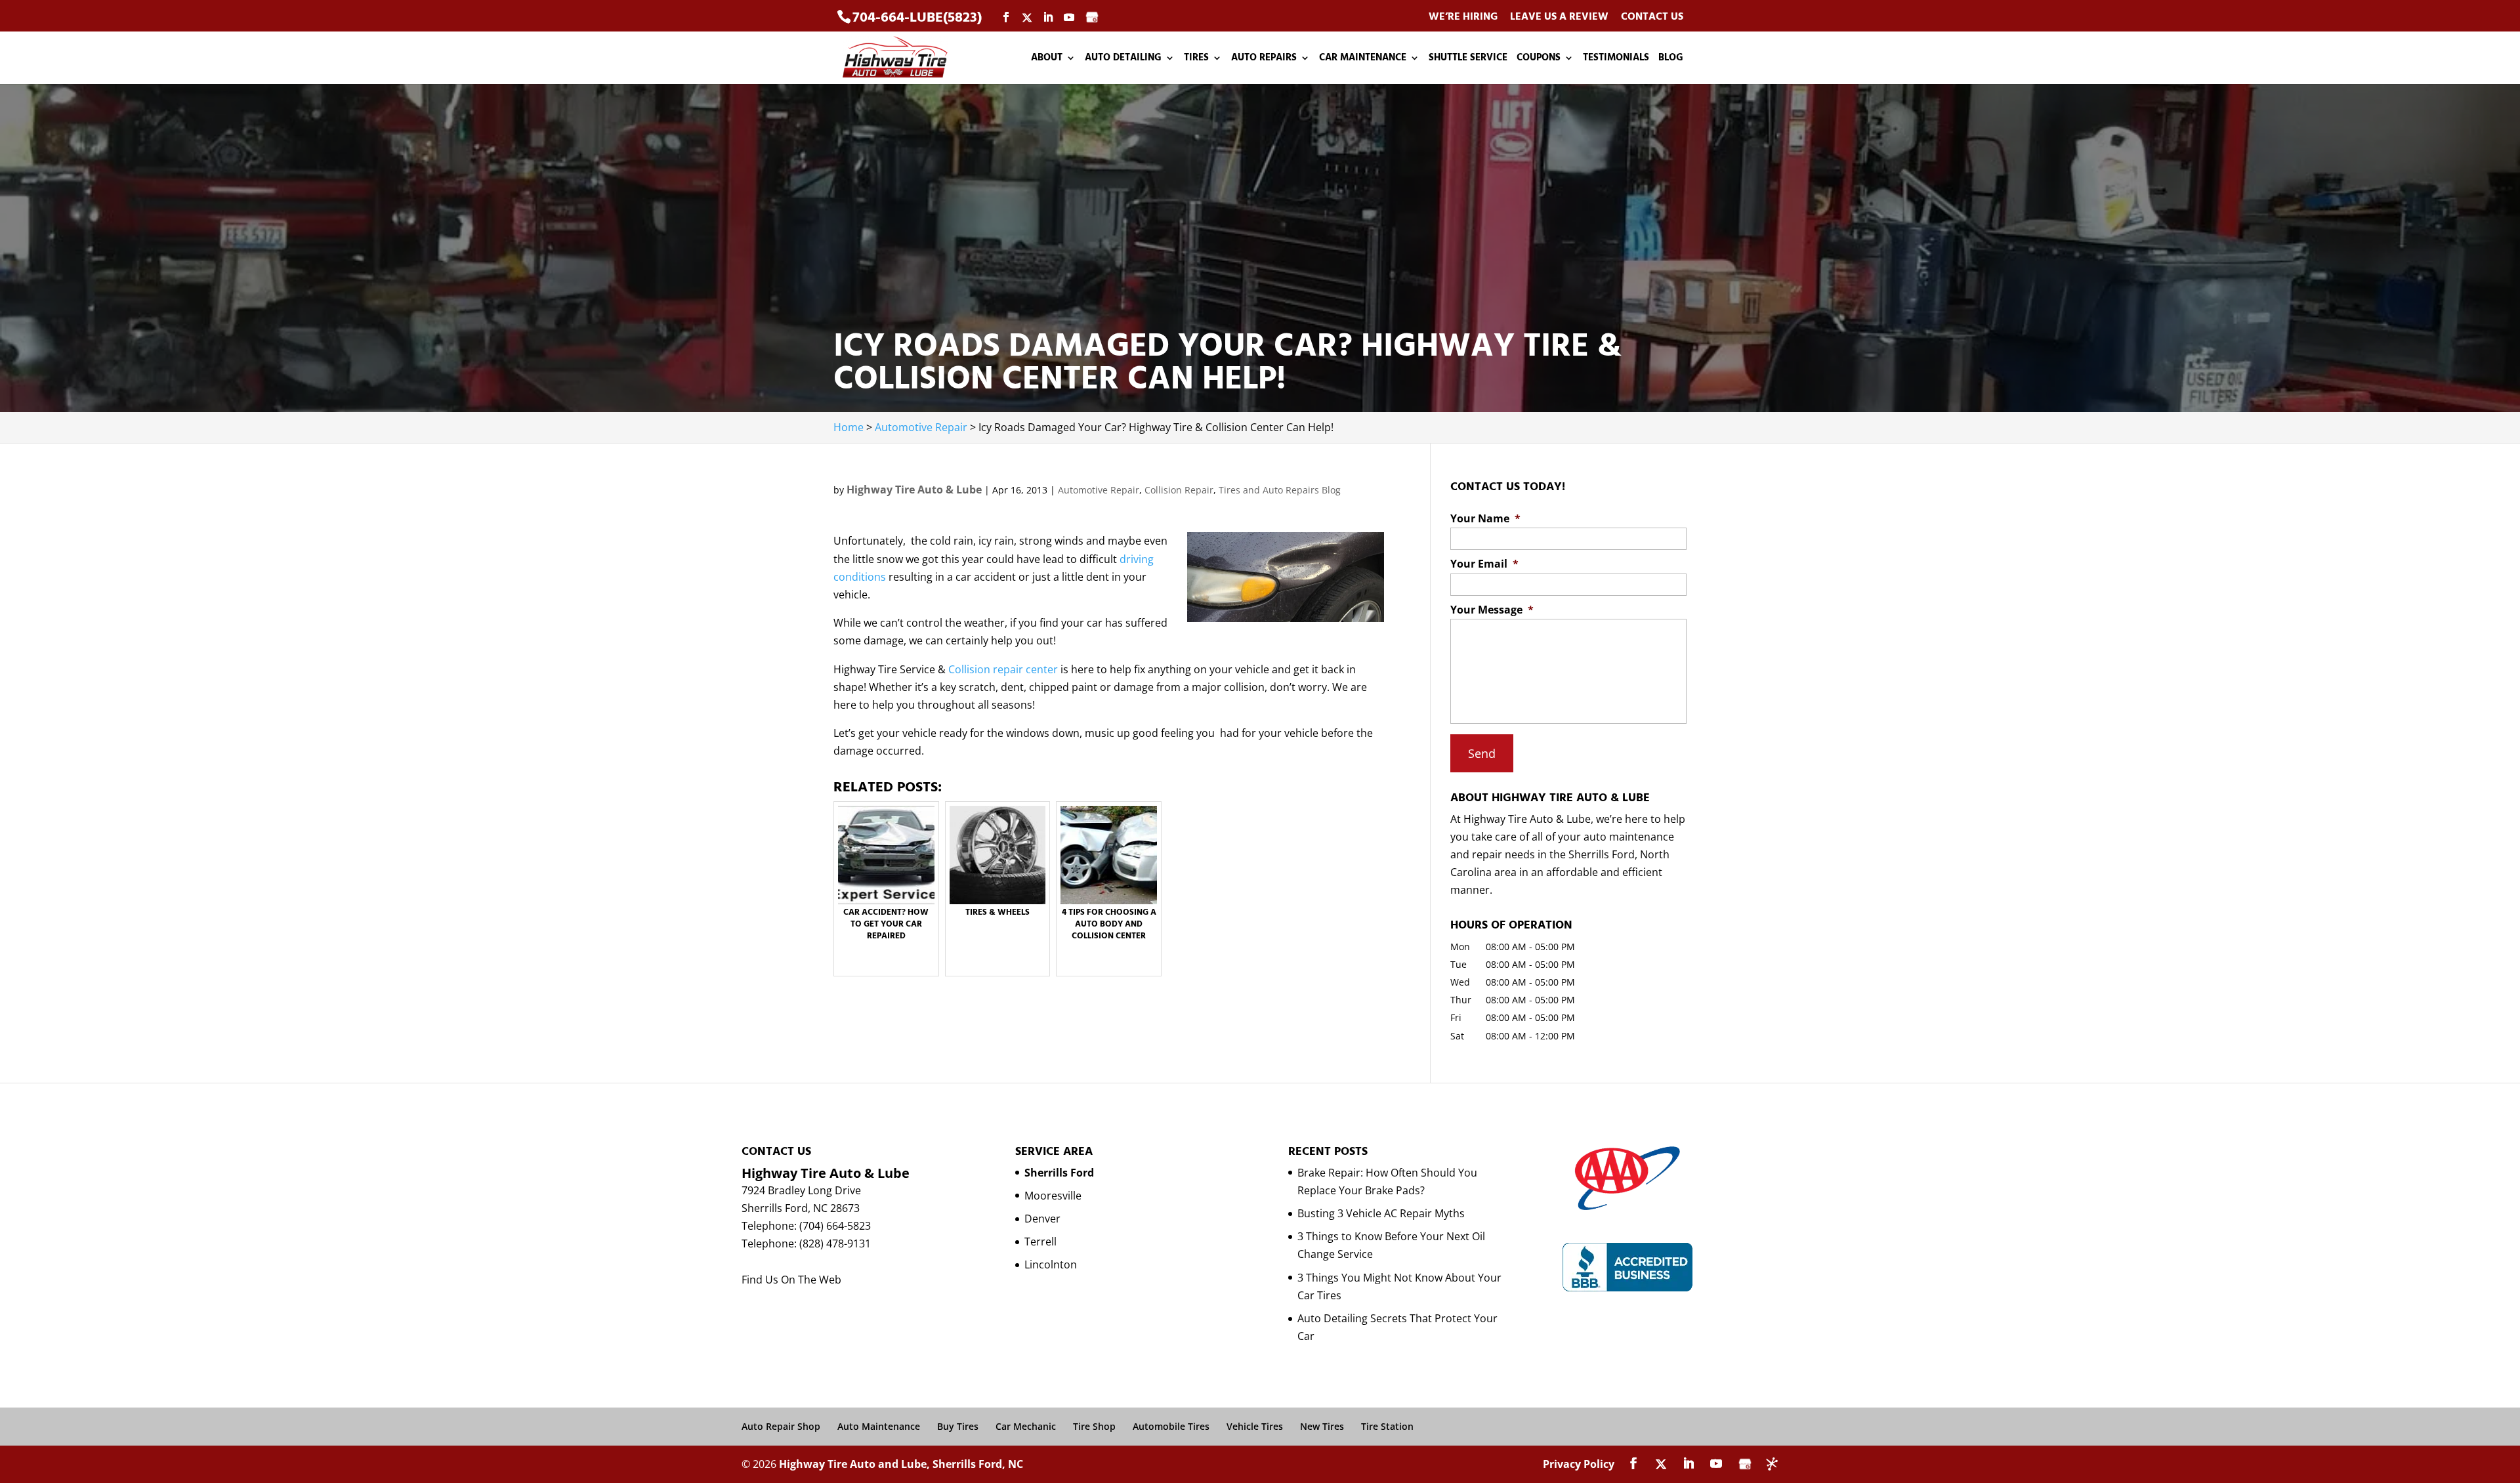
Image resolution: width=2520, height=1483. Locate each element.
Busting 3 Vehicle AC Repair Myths (1381, 1213)
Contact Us (1652, 17)
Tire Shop (1094, 1426)
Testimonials (1616, 59)
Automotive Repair (1099, 490)
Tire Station (1387, 1426)
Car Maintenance (1363, 59)
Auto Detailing (1123, 59)
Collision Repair (1179, 490)
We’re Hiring (1463, 17)
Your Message (1492, 610)
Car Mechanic (1026, 1426)
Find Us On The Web (791, 1280)
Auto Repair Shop (781, 1426)
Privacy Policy (1579, 1464)
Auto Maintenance (879, 1426)
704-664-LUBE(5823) (917, 17)
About (1047, 59)
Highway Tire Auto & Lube (914, 490)
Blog (1671, 59)
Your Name (1485, 519)
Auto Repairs (1264, 59)
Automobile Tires (1171, 1426)
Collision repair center (1003, 669)
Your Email (1484, 564)
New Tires (1322, 1426)
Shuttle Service (1468, 59)
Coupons (1539, 59)
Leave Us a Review (1559, 17)
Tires (1196, 59)
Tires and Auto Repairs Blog (1280, 490)
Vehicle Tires (1255, 1426)
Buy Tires (958, 1426)
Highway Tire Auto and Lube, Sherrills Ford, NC (901, 1464)
